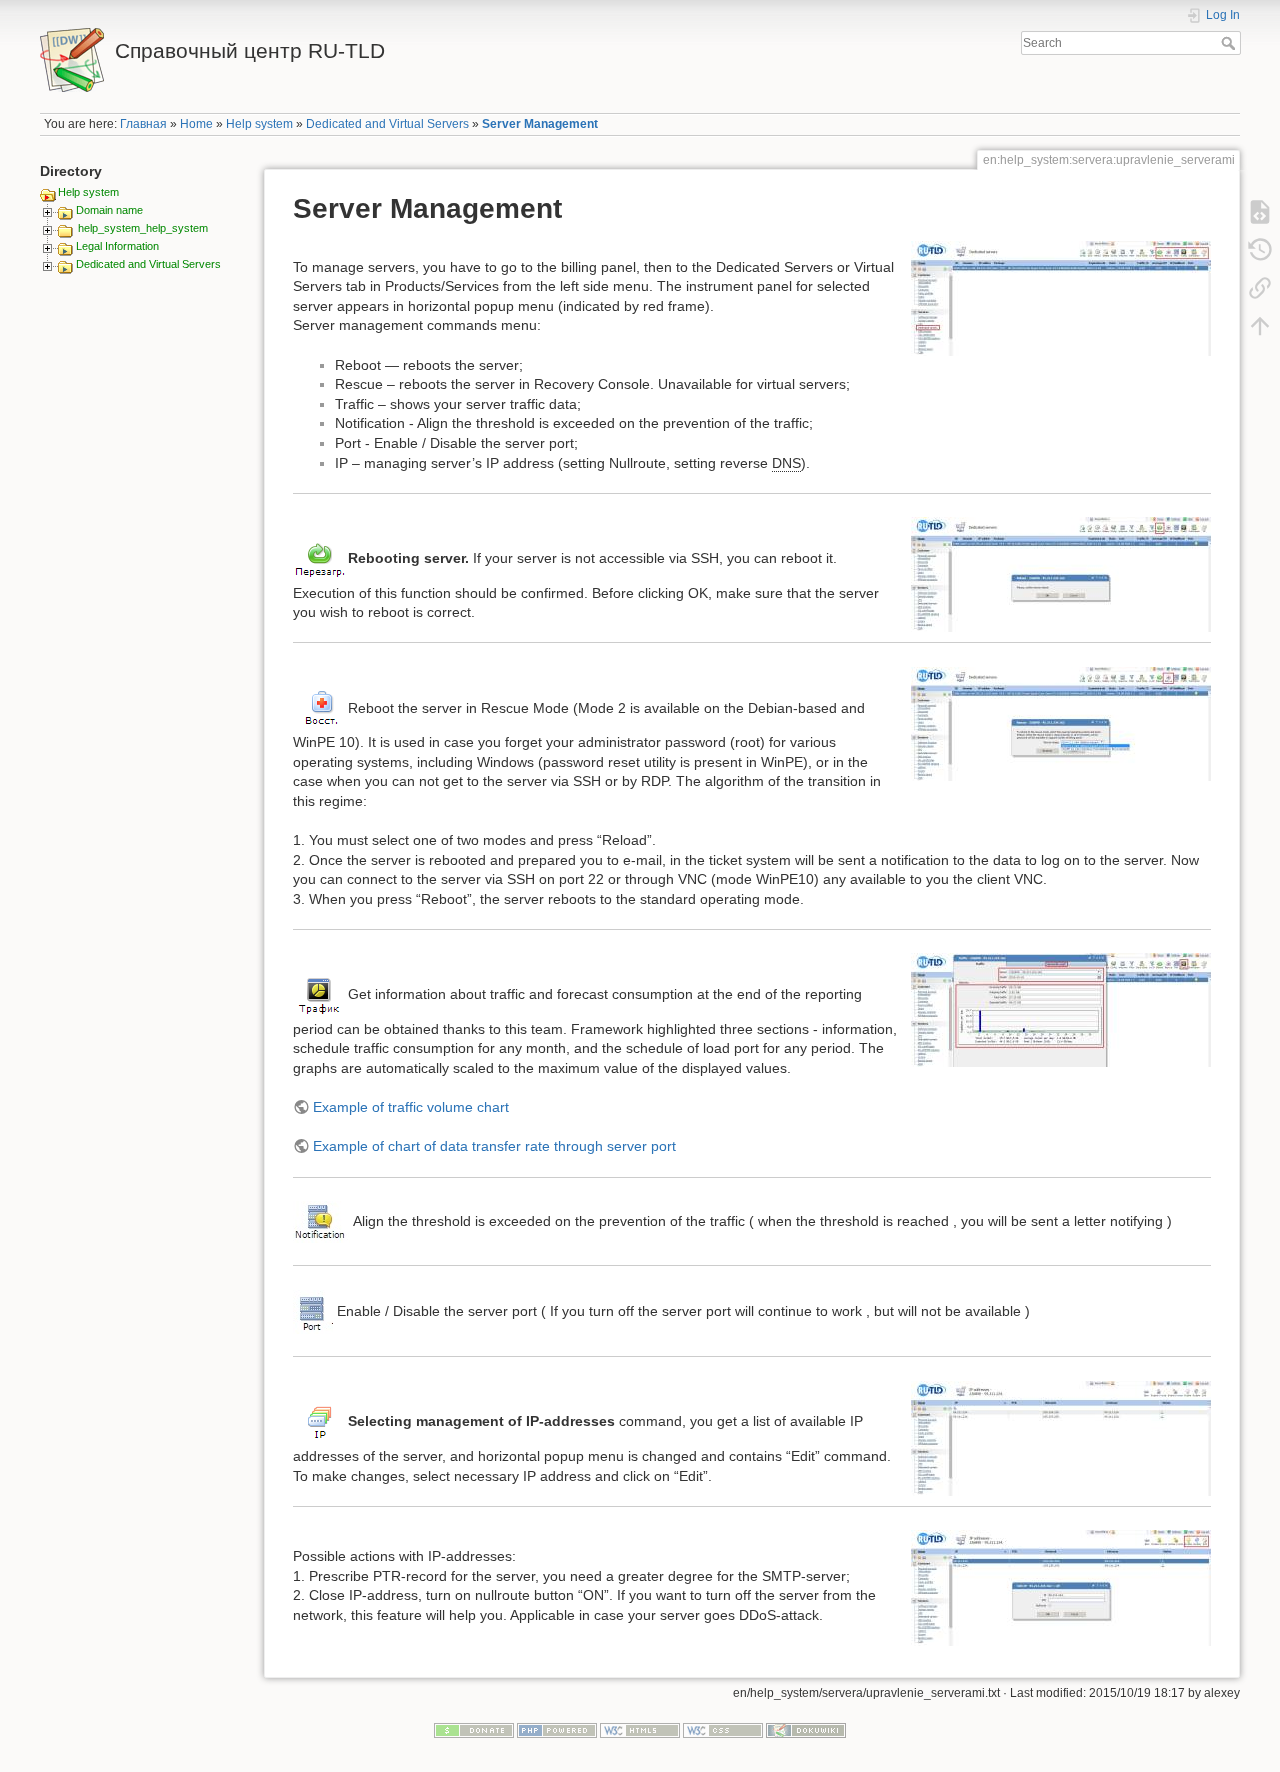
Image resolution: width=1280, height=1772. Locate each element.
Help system (259, 124)
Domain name (109, 210)
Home (196, 124)
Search (1230, 43)
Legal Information (117, 246)
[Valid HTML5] (640, 1730)
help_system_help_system (143, 228)
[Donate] (474, 1730)
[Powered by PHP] (557, 1730)
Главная (143, 124)
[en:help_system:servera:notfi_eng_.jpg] (321, 1221)
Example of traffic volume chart (411, 1107)
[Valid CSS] (723, 1730)
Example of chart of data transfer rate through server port (494, 1146)
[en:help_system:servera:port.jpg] (313, 1310)
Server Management (540, 124)
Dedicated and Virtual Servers (387, 124)
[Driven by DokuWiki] (806, 1730)
